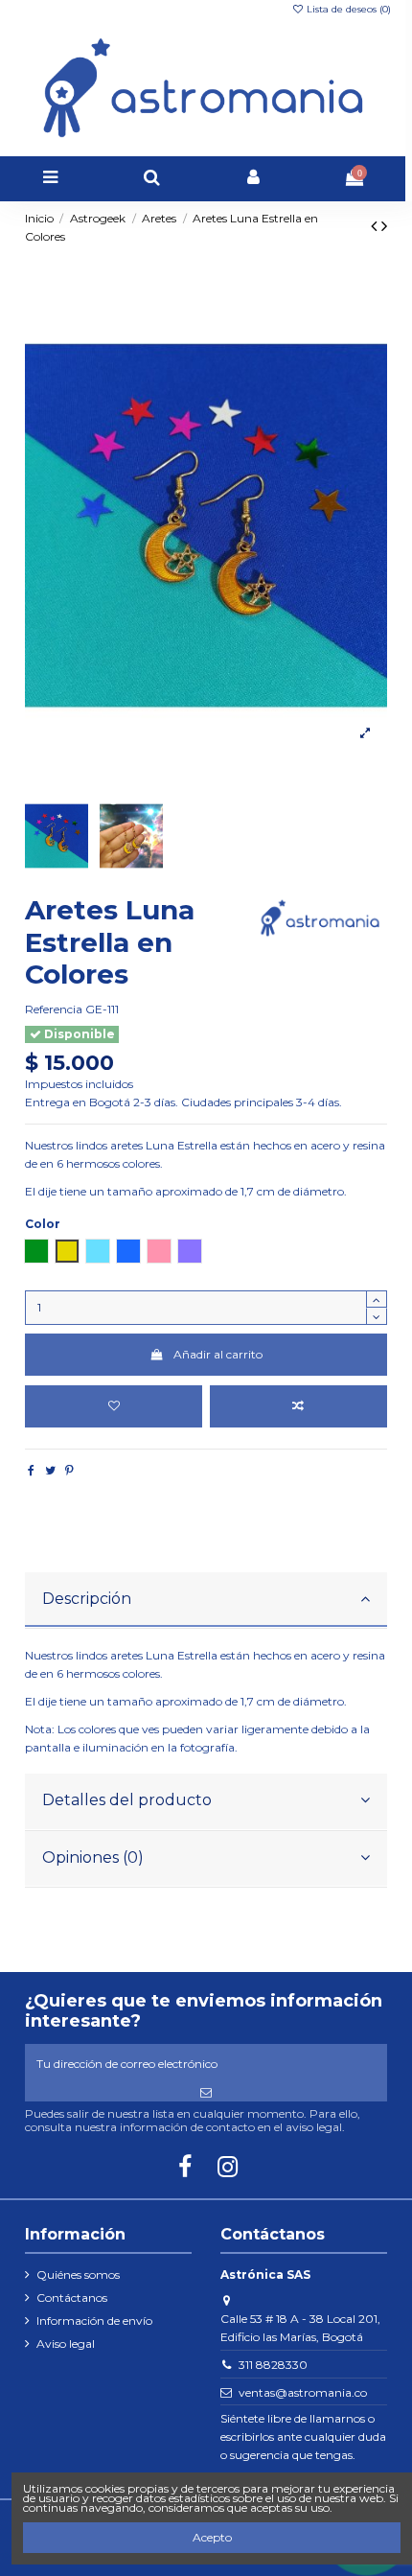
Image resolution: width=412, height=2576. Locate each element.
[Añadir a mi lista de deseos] (114, 1406)
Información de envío (94, 2321)
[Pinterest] (69, 1470)
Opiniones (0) (93, 1857)
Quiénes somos (78, 2274)
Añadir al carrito (218, 1354)
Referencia (54, 1009)
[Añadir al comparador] (299, 1406)
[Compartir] (31, 1470)
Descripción (87, 1599)
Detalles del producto (127, 1800)
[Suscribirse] (206, 2093)
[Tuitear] (50, 1470)
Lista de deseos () (347, 9)
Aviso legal (66, 2344)
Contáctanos (72, 2298)
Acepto (212, 2537)
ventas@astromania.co (303, 2392)
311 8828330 (273, 2365)
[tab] (206, 1601)
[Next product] (384, 226)
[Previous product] (376, 226)
